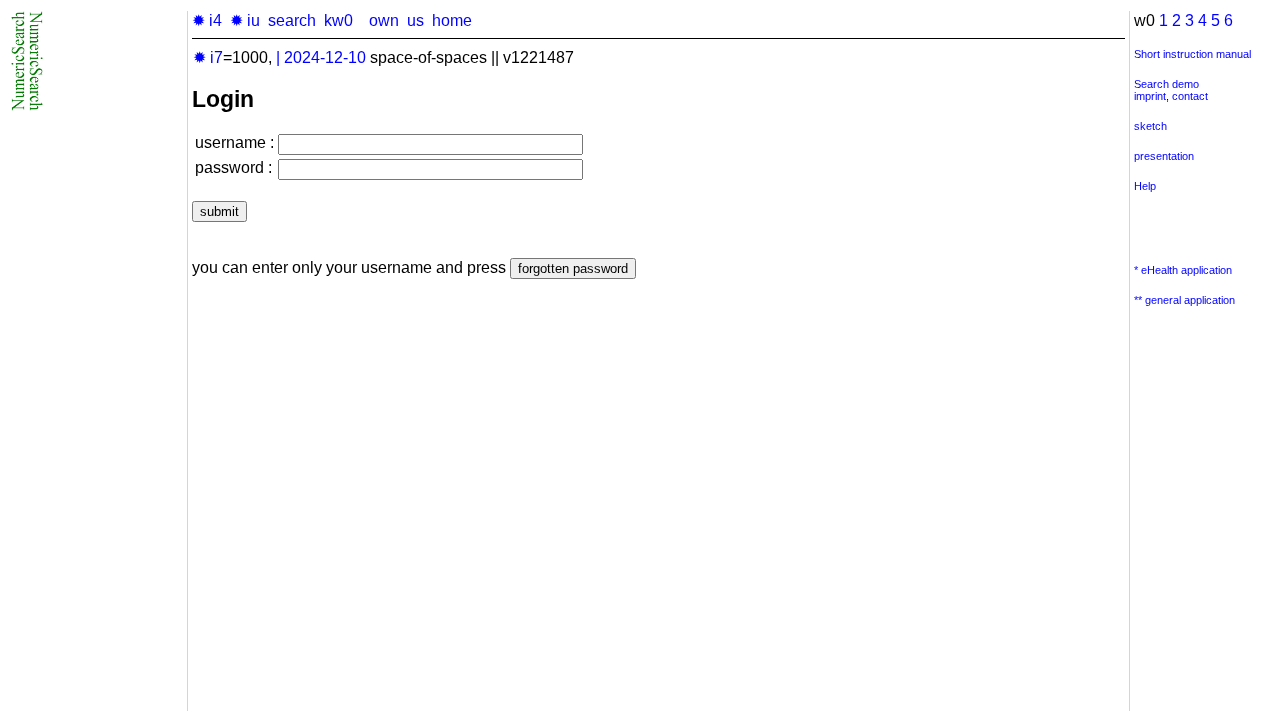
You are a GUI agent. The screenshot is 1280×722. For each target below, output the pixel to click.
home (452, 20)
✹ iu (245, 20)
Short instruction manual (1192, 54)
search (292, 20)
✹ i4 (207, 20)
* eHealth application (1183, 270)
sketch (1150, 126)
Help (1145, 186)
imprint (1150, 96)
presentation (1164, 156)
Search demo (1166, 84)
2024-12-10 (325, 57)
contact (1190, 96)
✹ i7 (208, 57)
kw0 (338, 20)
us (415, 20)
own (384, 20)
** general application (1184, 300)
